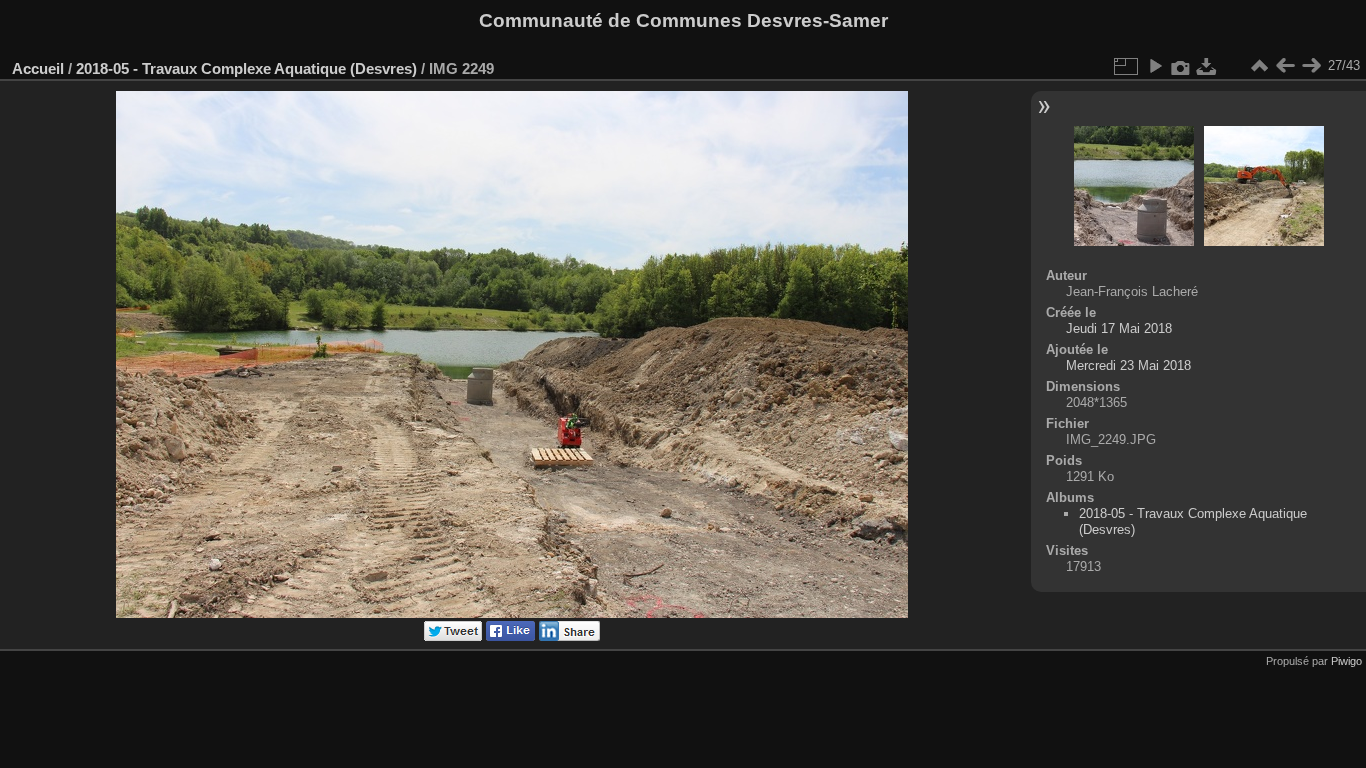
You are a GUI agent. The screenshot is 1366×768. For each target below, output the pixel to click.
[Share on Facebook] (510, 636)
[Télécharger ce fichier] (1207, 66)
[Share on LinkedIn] (569, 636)
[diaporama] (1155, 66)
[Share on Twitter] (453, 636)
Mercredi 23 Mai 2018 (1128, 365)
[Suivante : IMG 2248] (1311, 66)
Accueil (38, 68)
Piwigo (1346, 661)
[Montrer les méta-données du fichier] (1181, 66)
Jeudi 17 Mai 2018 (1119, 328)
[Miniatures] (1259, 66)
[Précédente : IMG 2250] (1285, 66)
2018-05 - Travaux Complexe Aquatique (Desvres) (246, 68)
